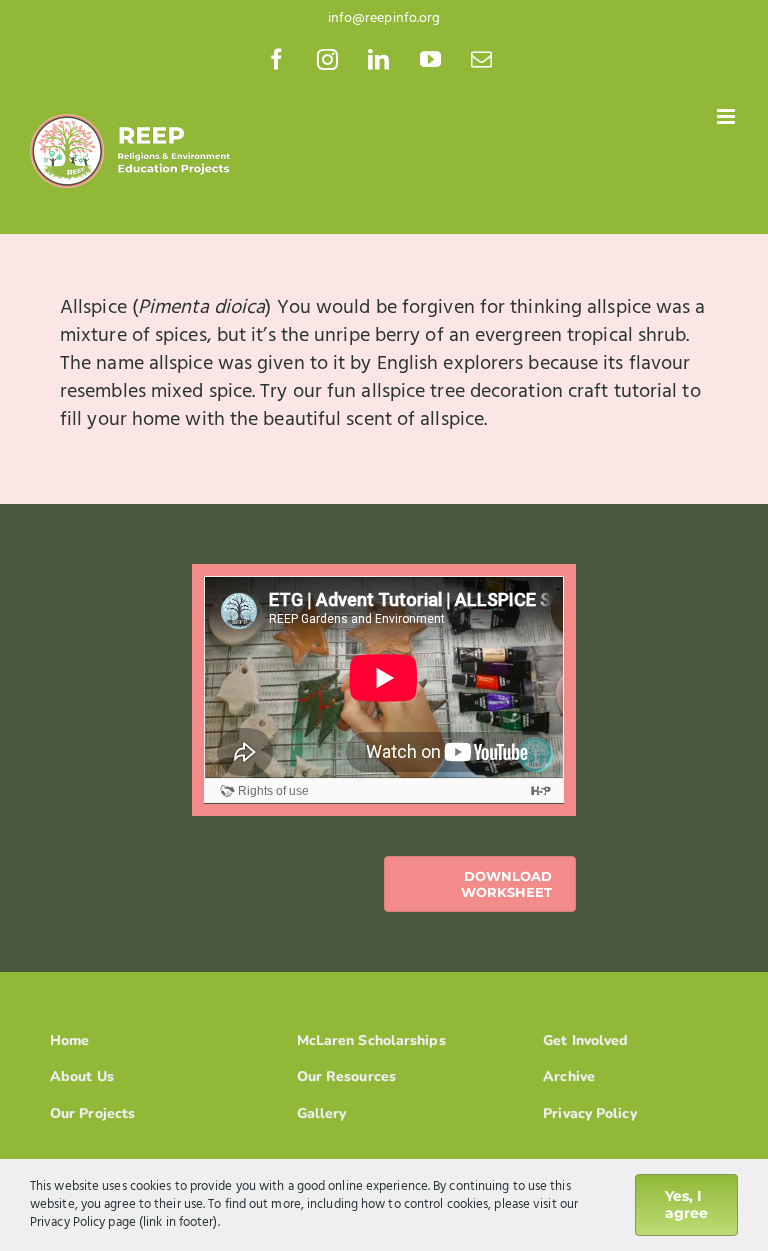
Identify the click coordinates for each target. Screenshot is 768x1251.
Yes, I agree (686, 1204)
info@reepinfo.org (384, 18)
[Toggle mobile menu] (727, 116)
